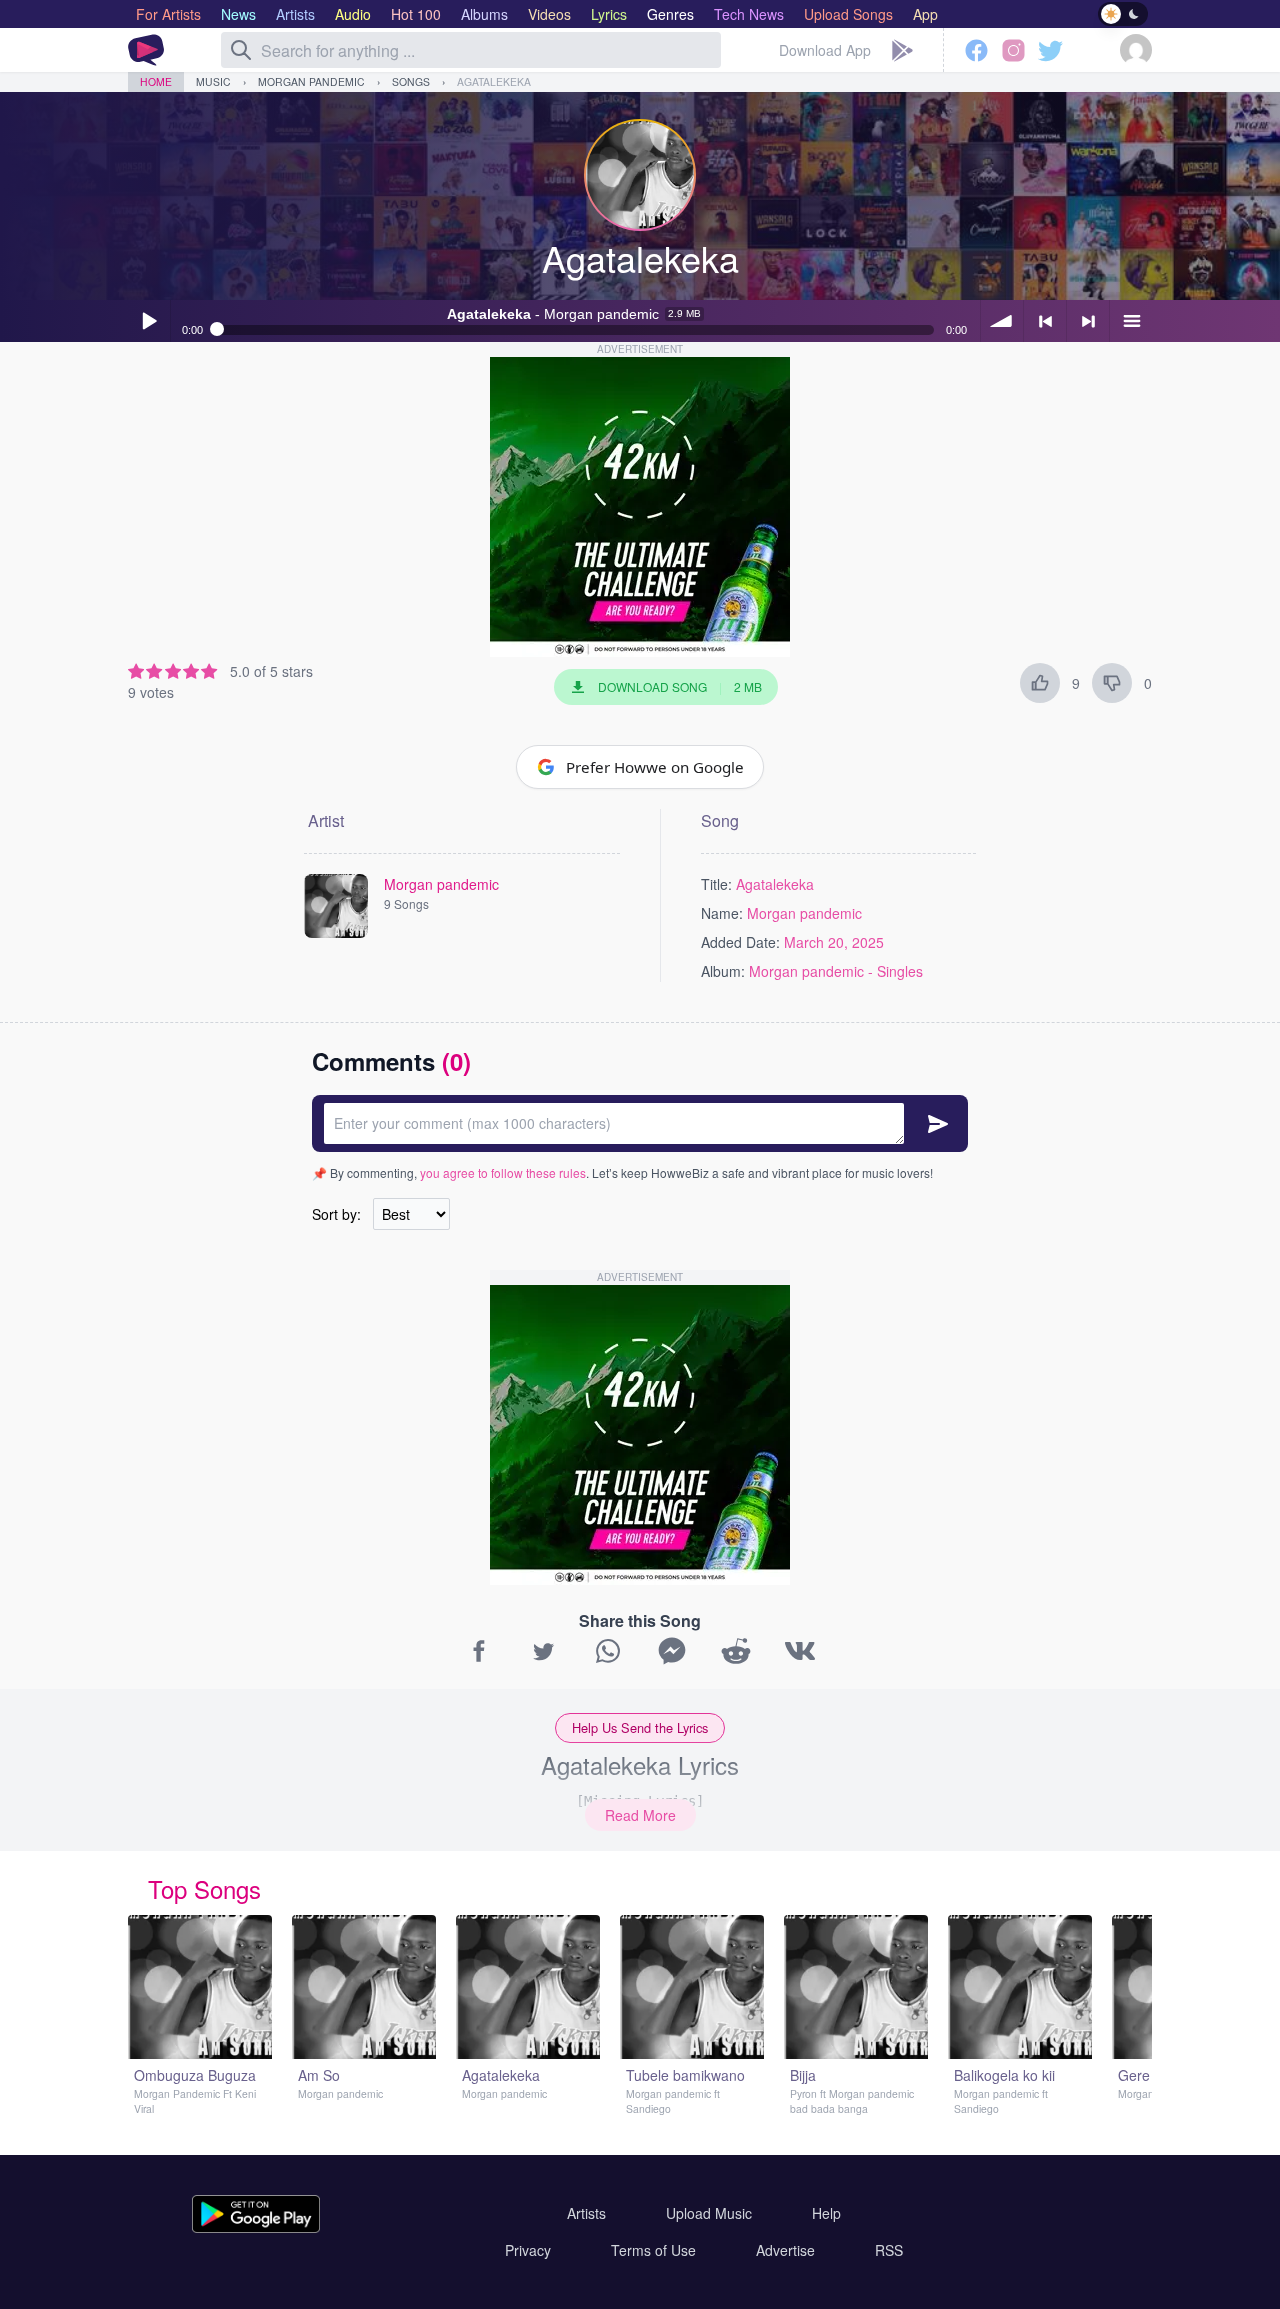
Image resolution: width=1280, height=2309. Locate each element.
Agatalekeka (494, 81)
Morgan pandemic (311, 81)
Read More (640, 1815)
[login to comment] (640, 1123)
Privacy (528, 2250)
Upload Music (709, 2213)
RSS (889, 2250)
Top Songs (204, 1888)
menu (1131, 321)
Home (156, 81)
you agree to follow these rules (503, 1172)
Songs (411, 81)
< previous (1045, 321)
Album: (723, 971)
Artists (586, 2213)
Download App (825, 50)
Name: (722, 913)
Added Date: (740, 942)
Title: (716, 884)
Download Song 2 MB (680, 686)
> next (1088, 321)
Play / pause (149, 321)
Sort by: (336, 1214)
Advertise (785, 2250)
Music (213, 81)
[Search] (241, 50)
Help (826, 2213)
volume (1002, 321)
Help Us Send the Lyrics (640, 1727)
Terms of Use (653, 2250)
